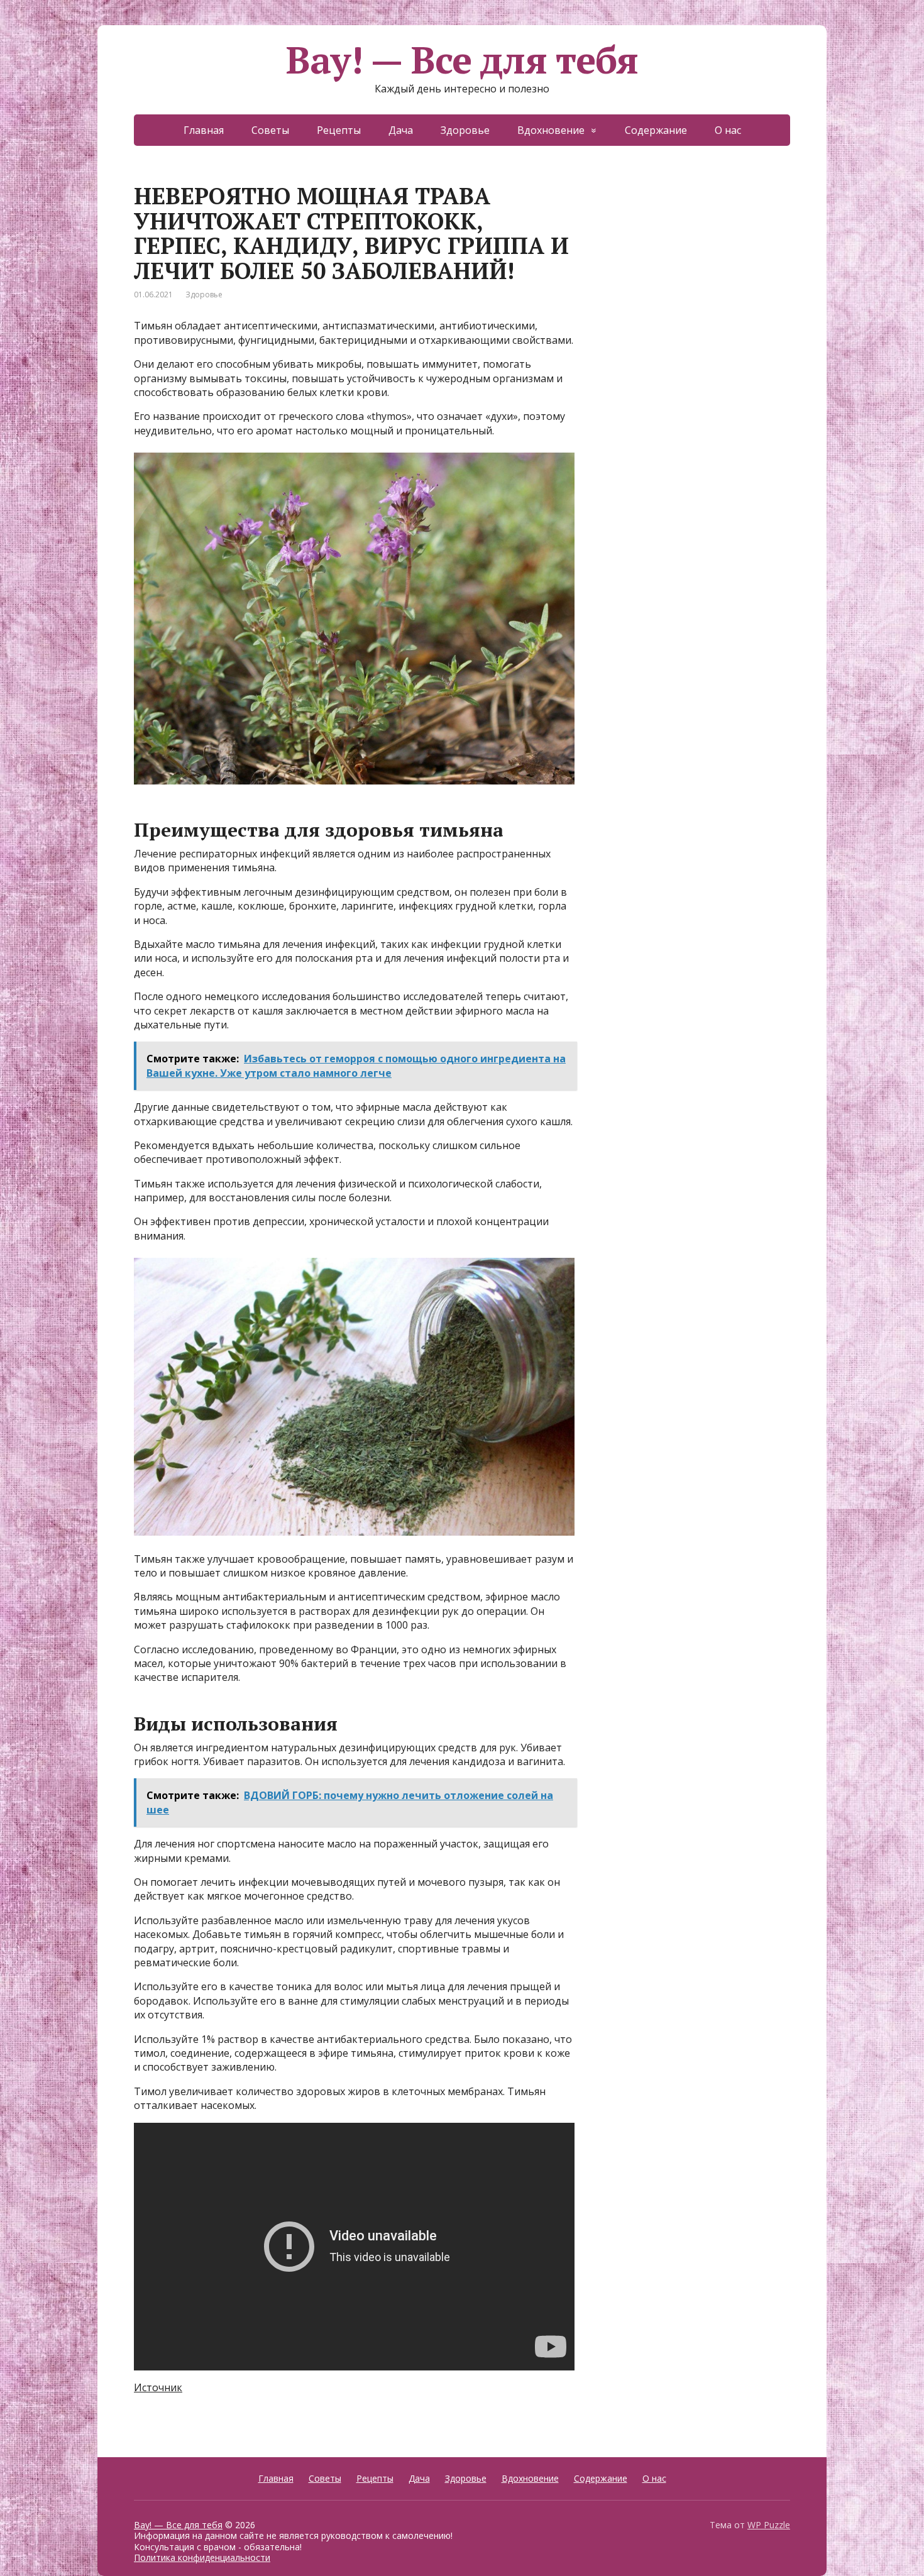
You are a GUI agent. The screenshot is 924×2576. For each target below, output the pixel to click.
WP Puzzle (769, 2525)
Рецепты (339, 130)
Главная (204, 130)
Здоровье (465, 130)
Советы (270, 130)
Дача (401, 130)
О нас (728, 130)
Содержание (656, 130)
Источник (158, 2387)
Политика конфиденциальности (202, 2557)
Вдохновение (551, 130)
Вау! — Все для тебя (462, 60)
